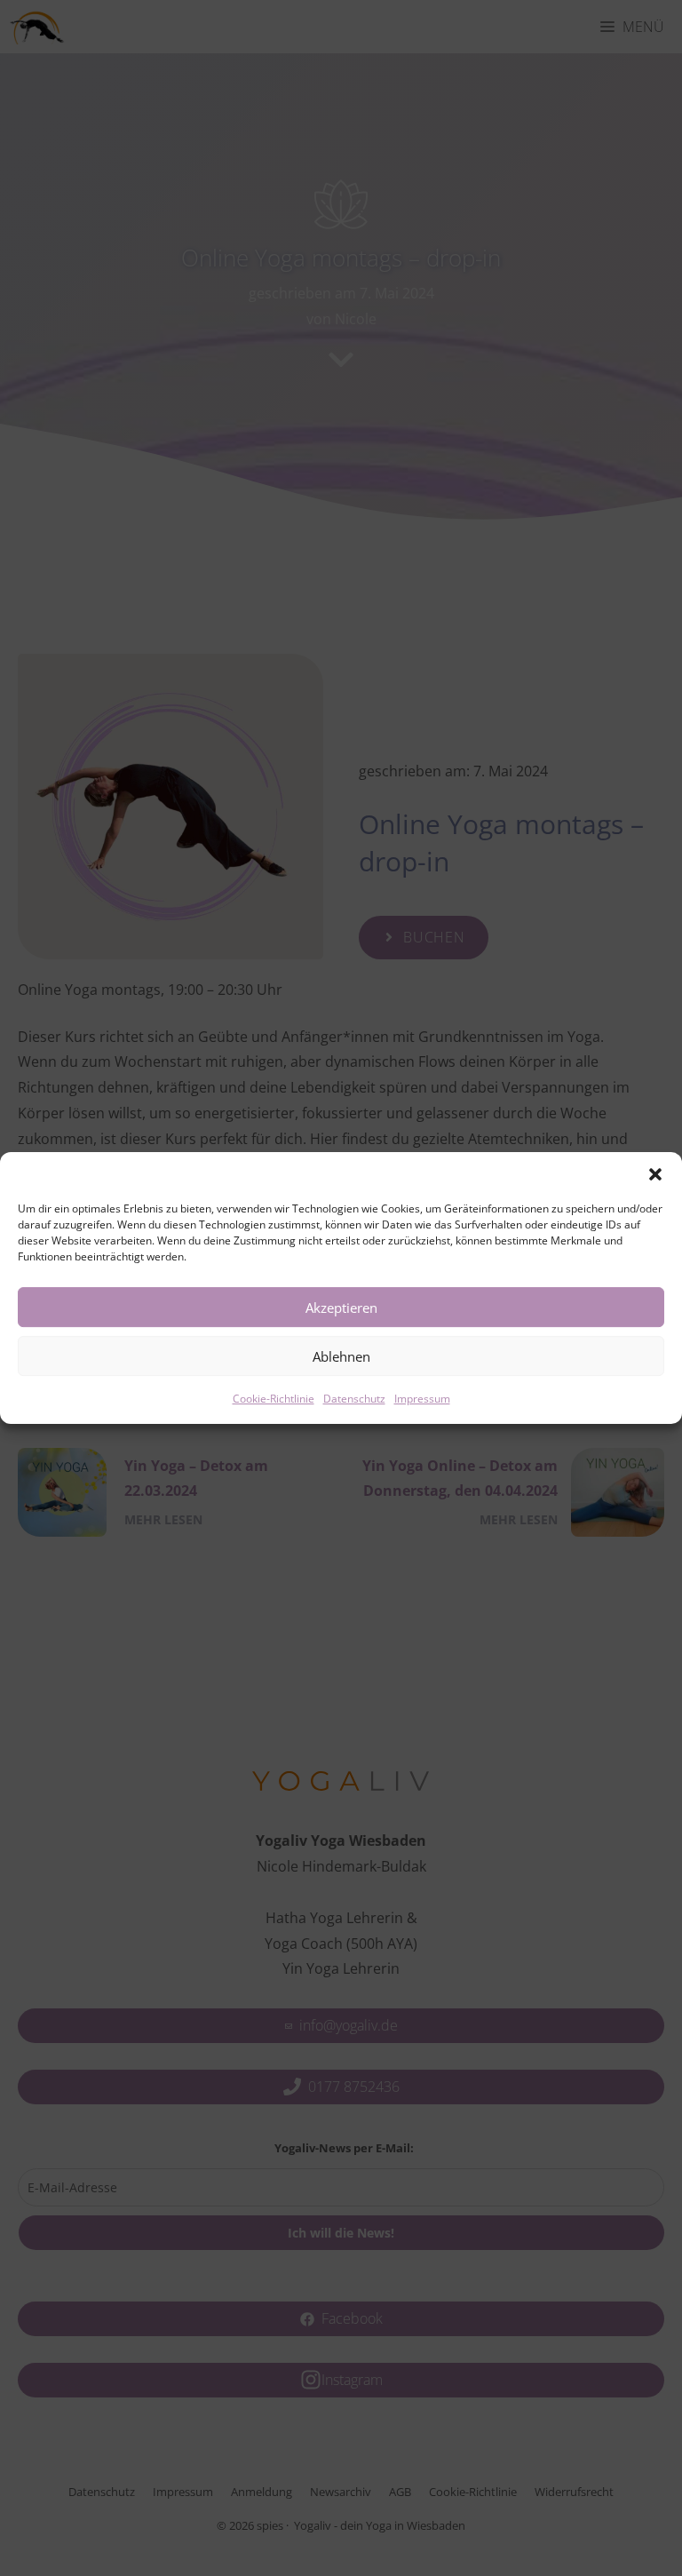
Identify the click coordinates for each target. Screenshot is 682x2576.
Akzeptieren (341, 1308)
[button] (655, 1174)
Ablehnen (341, 1356)
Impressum (422, 1399)
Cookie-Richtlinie (274, 1399)
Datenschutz (354, 1399)
